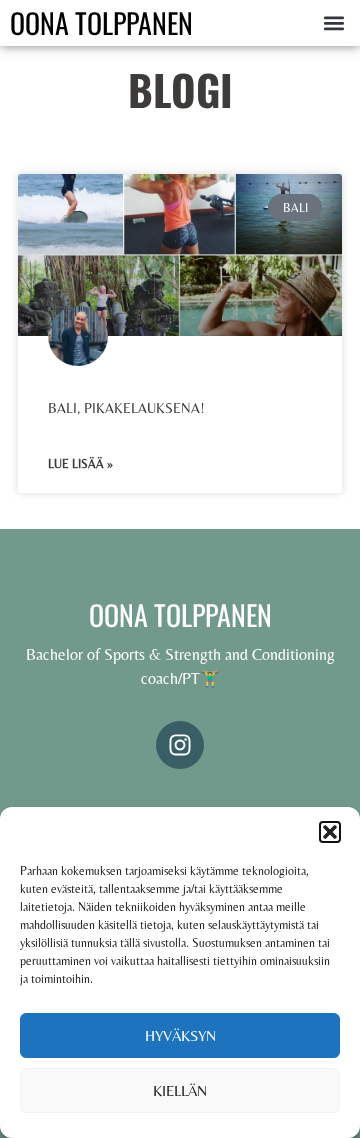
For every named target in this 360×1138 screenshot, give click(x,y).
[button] (330, 832)
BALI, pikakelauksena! (126, 408)
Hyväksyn (180, 1035)
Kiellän (180, 1090)
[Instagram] (180, 745)
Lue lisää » (80, 464)
